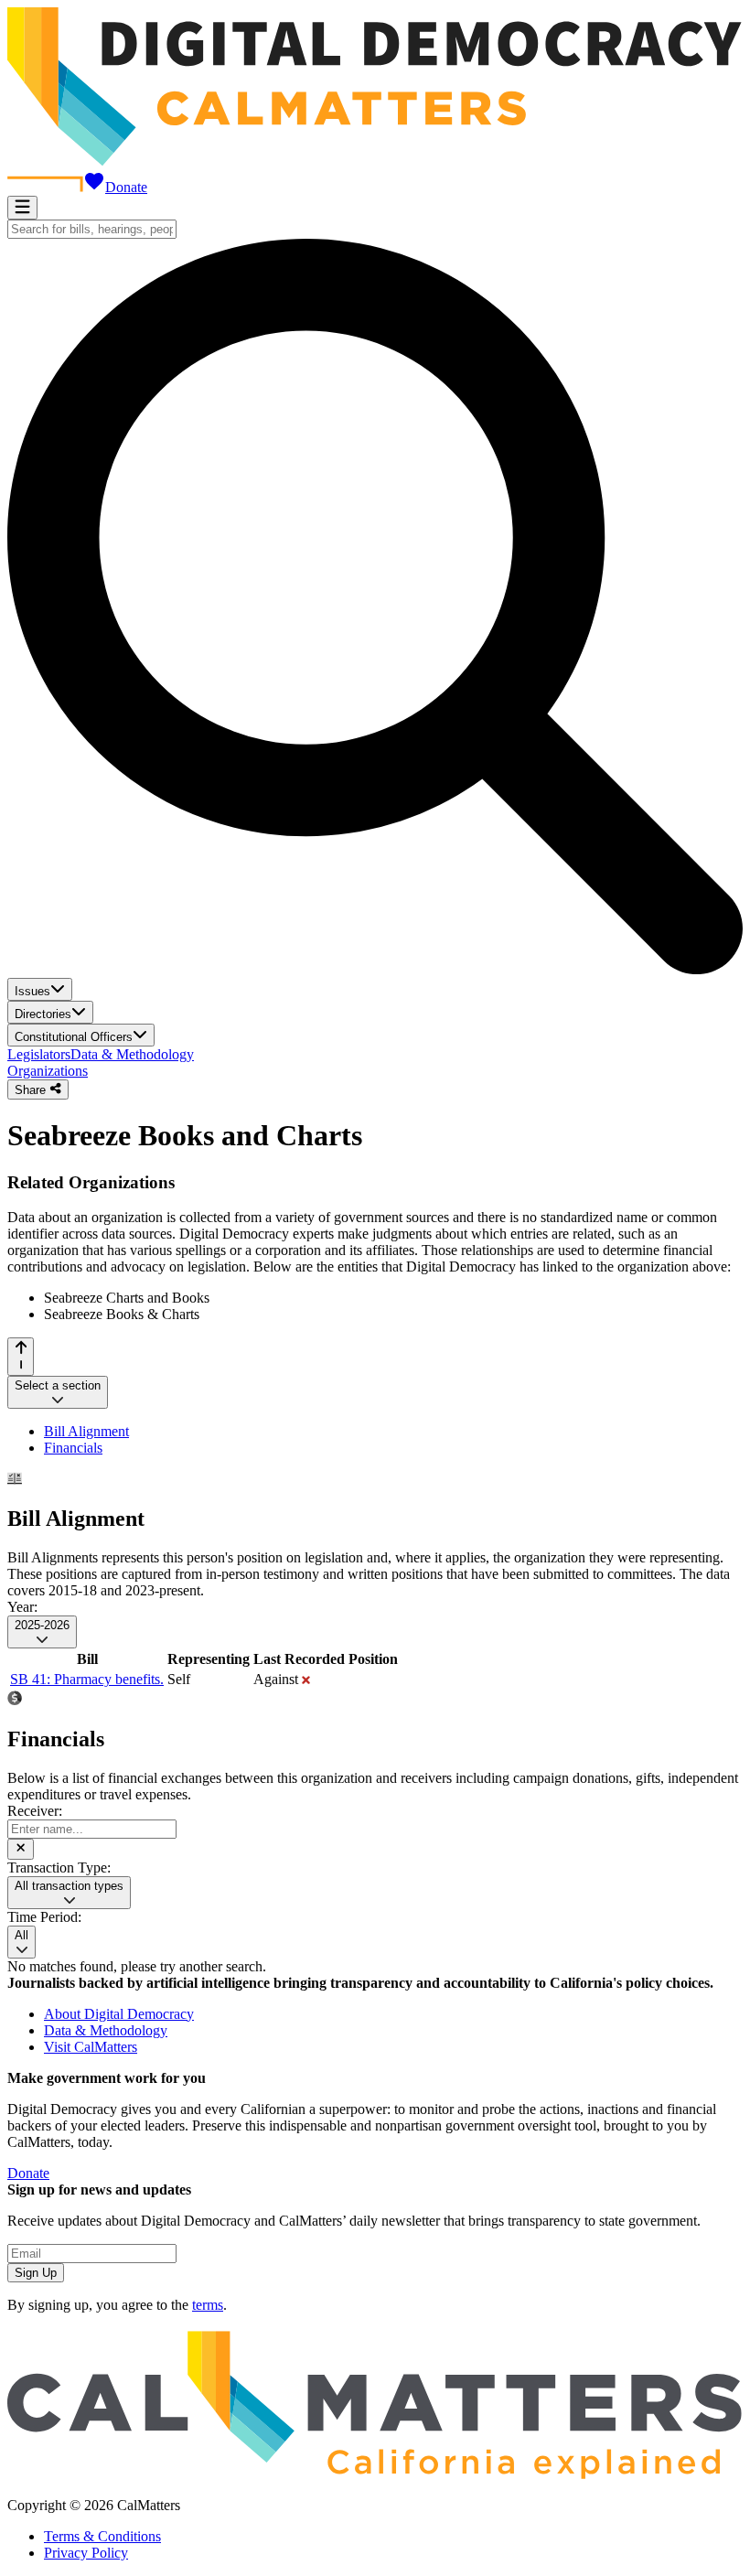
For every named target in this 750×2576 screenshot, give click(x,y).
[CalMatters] (375, 2474)
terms (208, 2305)
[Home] (375, 161)
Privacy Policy (86, 2553)
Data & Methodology (132, 1054)
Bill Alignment (86, 1431)
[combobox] (92, 229)
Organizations (48, 1071)
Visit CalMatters (91, 2047)
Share (32, 1090)
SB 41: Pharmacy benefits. (87, 1679)
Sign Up (36, 2273)
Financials (73, 1448)
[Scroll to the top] (21, 1356)
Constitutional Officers (74, 1037)
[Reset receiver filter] (21, 1849)
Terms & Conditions (102, 2536)
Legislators (39, 1054)
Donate (126, 187)
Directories (43, 1014)
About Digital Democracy (119, 2014)
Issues (32, 991)
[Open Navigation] (22, 208)
